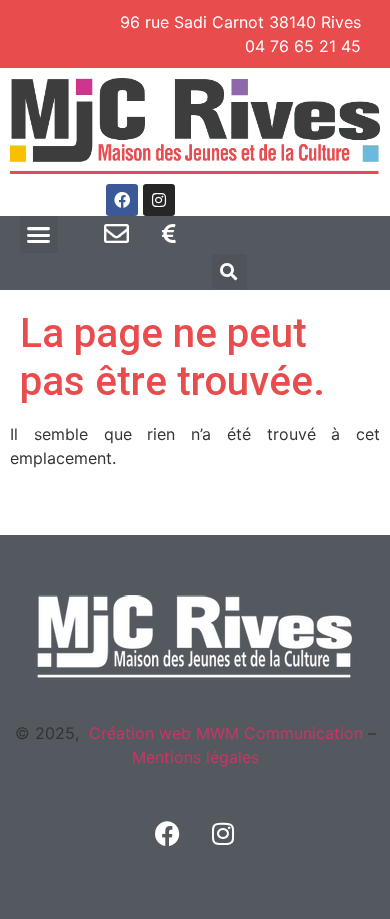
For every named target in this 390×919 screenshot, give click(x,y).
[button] (39, 235)
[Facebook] (122, 200)
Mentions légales (195, 757)
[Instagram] (159, 200)
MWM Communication (277, 733)
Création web (140, 733)
